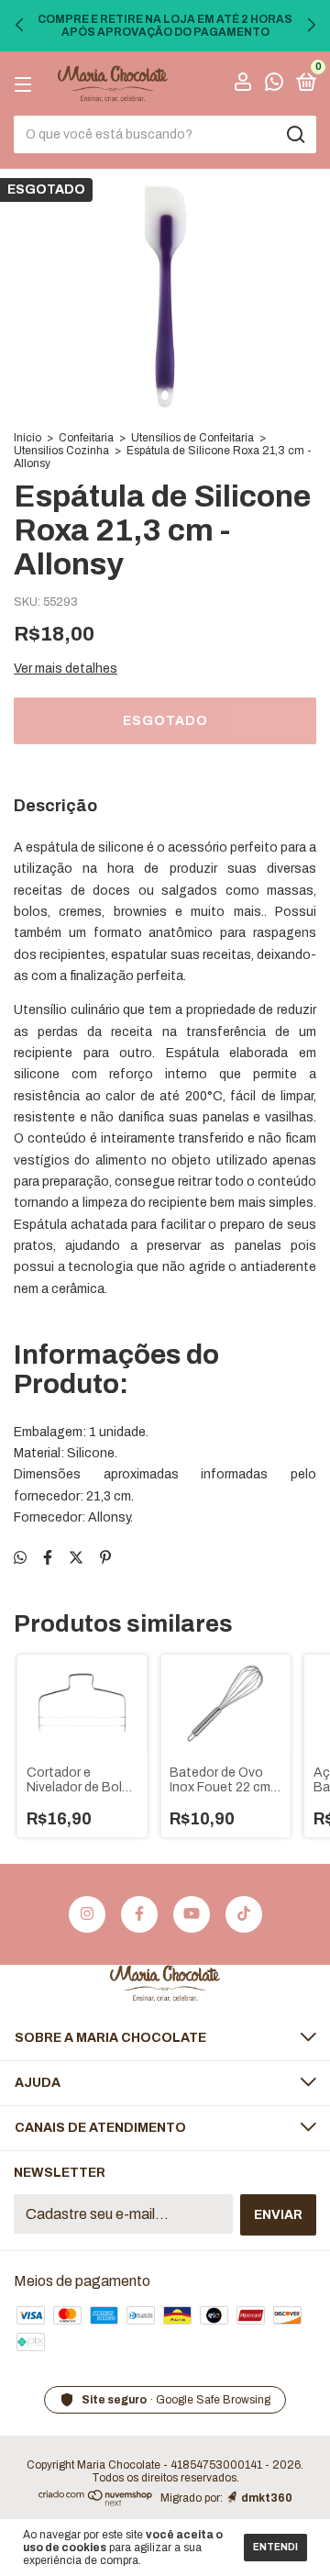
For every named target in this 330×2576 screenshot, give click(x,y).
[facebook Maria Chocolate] (139, 1914)
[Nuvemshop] (96, 2501)
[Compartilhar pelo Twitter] (76, 1558)
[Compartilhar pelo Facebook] (48, 1558)
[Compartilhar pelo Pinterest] (105, 1558)
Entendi (275, 2547)
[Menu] (26, 84)
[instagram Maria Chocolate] (87, 1914)
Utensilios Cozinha (61, 451)
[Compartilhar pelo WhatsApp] (20, 1558)
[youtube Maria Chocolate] (192, 1914)
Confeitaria (86, 438)
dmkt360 (267, 2498)
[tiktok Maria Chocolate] (244, 1914)
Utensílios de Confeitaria (192, 438)
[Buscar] (295, 135)
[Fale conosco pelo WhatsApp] (274, 85)
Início (27, 438)
